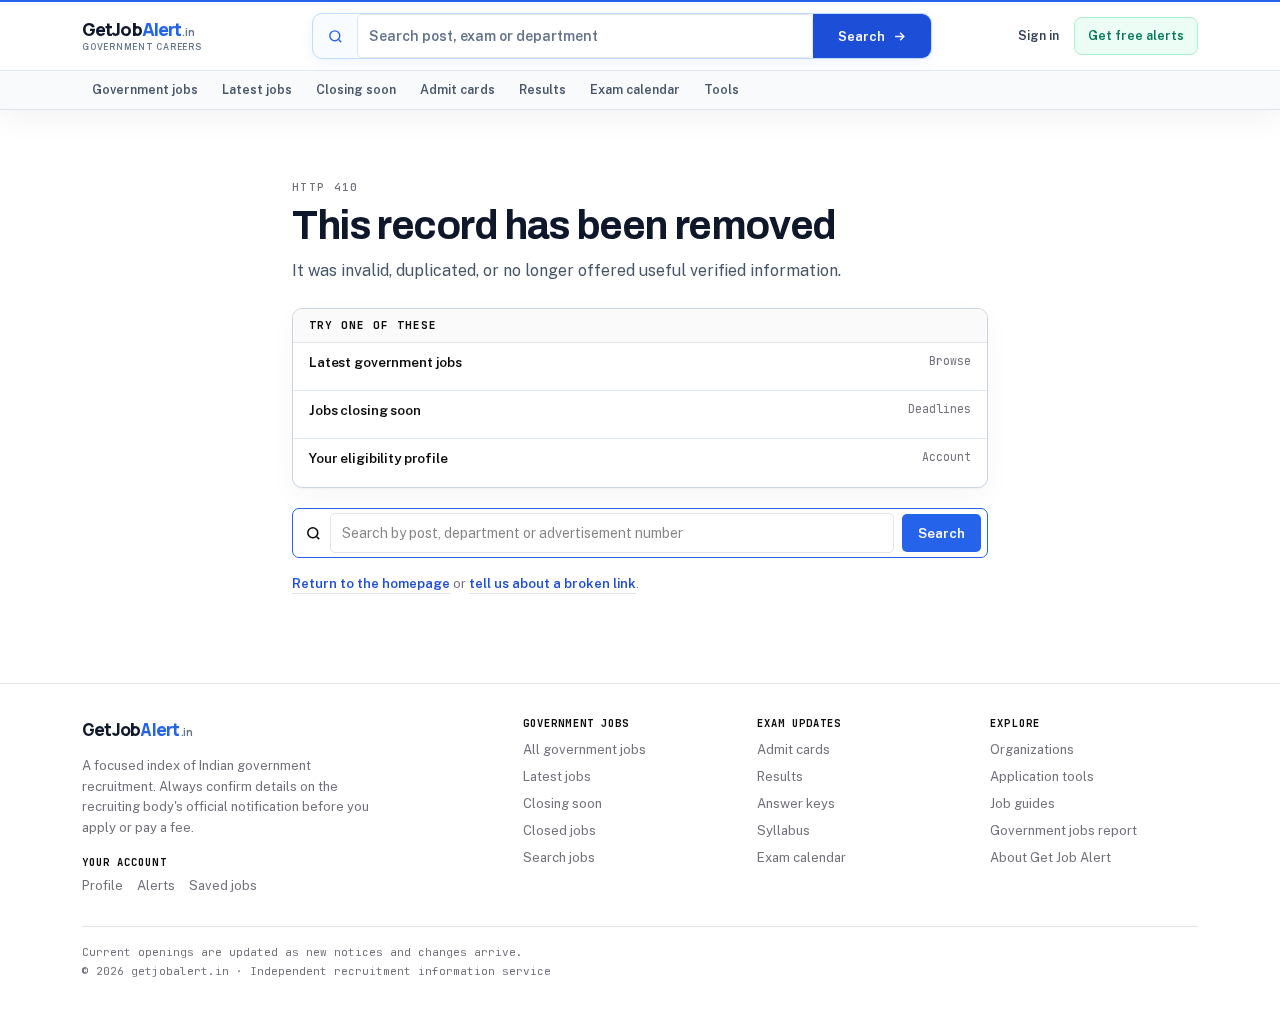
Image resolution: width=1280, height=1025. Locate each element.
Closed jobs (559, 830)
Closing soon (356, 89)
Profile (102, 885)
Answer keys (796, 803)
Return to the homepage (371, 583)
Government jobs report (1063, 830)
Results (542, 89)
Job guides (1022, 803)
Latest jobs (257, 89)
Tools (721, 89)
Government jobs (145, 89)
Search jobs (559, 857)
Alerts (156, 885)
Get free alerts (1136, 35)
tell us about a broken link (552, 583)
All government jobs (584, 749)
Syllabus (783, 830)
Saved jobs (223, 885)
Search (941, 533)
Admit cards (457, 89)
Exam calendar (635, 89)
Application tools (1042, 776)
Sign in (1038, 35)
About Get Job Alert (1050, 857)
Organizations (1032, 749)
